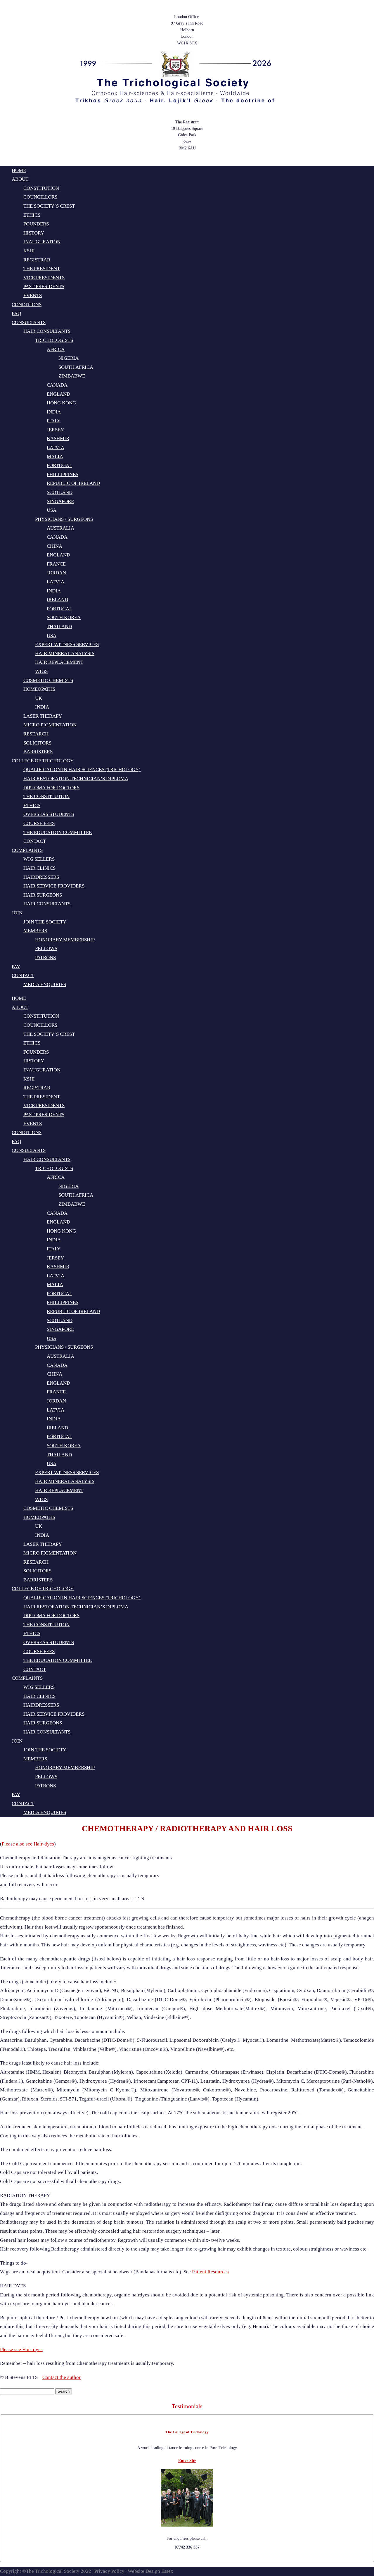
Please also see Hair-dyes (28, 1844)
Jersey (55, 430)
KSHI (29, 251)
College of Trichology (43, 761)
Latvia (56, 448)
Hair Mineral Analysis (65, 653)
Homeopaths (39, 689)
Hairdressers (41, 877)
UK (39, 698)
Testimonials (187, 2406)
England (58, 394)
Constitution (41, 188)
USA (52, 510)
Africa (56, 349)
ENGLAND (58, 555)
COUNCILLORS (40, 197)
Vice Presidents (44, 278)
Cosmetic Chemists (48, 680)
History (34, 233)
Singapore (60, 501)
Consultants (29, 322)
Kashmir (58, 438)
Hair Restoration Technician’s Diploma (76, 779)
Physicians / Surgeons (64, 519)
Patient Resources (210, 2272)
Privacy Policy (109, 2571)
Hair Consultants (47, 331)
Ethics (32, 215)
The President (42, 269)
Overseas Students (49, 814)
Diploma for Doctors (51, 788)
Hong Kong (61, 403)
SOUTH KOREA (64, 617)
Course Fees (39, 823)
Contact (35, 841)
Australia (60, 528)
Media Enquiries (45, 984)
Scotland (60, 492)
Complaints (27, 850)
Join (17, 913)
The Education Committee (58, 832)
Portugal (59, 465)
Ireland (57, 600)
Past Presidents (44, 286)
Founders (36, 224)
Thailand (59, 627)
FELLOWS (46, 948)
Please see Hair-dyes (21, 2350)
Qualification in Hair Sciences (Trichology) (82, 770)
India (54, 412)
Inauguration (42, 242)
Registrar (37, 260)
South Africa (76, 367)
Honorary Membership (65, 940)
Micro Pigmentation (50, 725)
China (54, 546)
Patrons (45, 958)
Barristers (38, 752)
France (56, 564)
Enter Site (187, 2461)
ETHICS (32, 805)
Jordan (56, 573)
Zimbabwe (72, 376)
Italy (54, 421)
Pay (16, 967)
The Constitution (46, 796)
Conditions (27, 305)
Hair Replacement (59, 662)
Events (33, 295)
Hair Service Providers (54, 886)
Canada (57, 385)
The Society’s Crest (49, 206)
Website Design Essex (150, 2571)
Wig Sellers (39, 859)
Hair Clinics (39, 868)
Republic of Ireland (73, 483)
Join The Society (45, 922)
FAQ (16, 313)
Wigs (41, 671)
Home (19, 170)
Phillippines (63, 474)
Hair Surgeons (43, 895)
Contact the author (62, 2377)
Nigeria (69, 358)
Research (36, 734)
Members (35, 931)
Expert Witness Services (67, 644)
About (20, 179)
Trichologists (54, 340)
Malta (55, 457)
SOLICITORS (37, 743)
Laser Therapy (43, 716)
